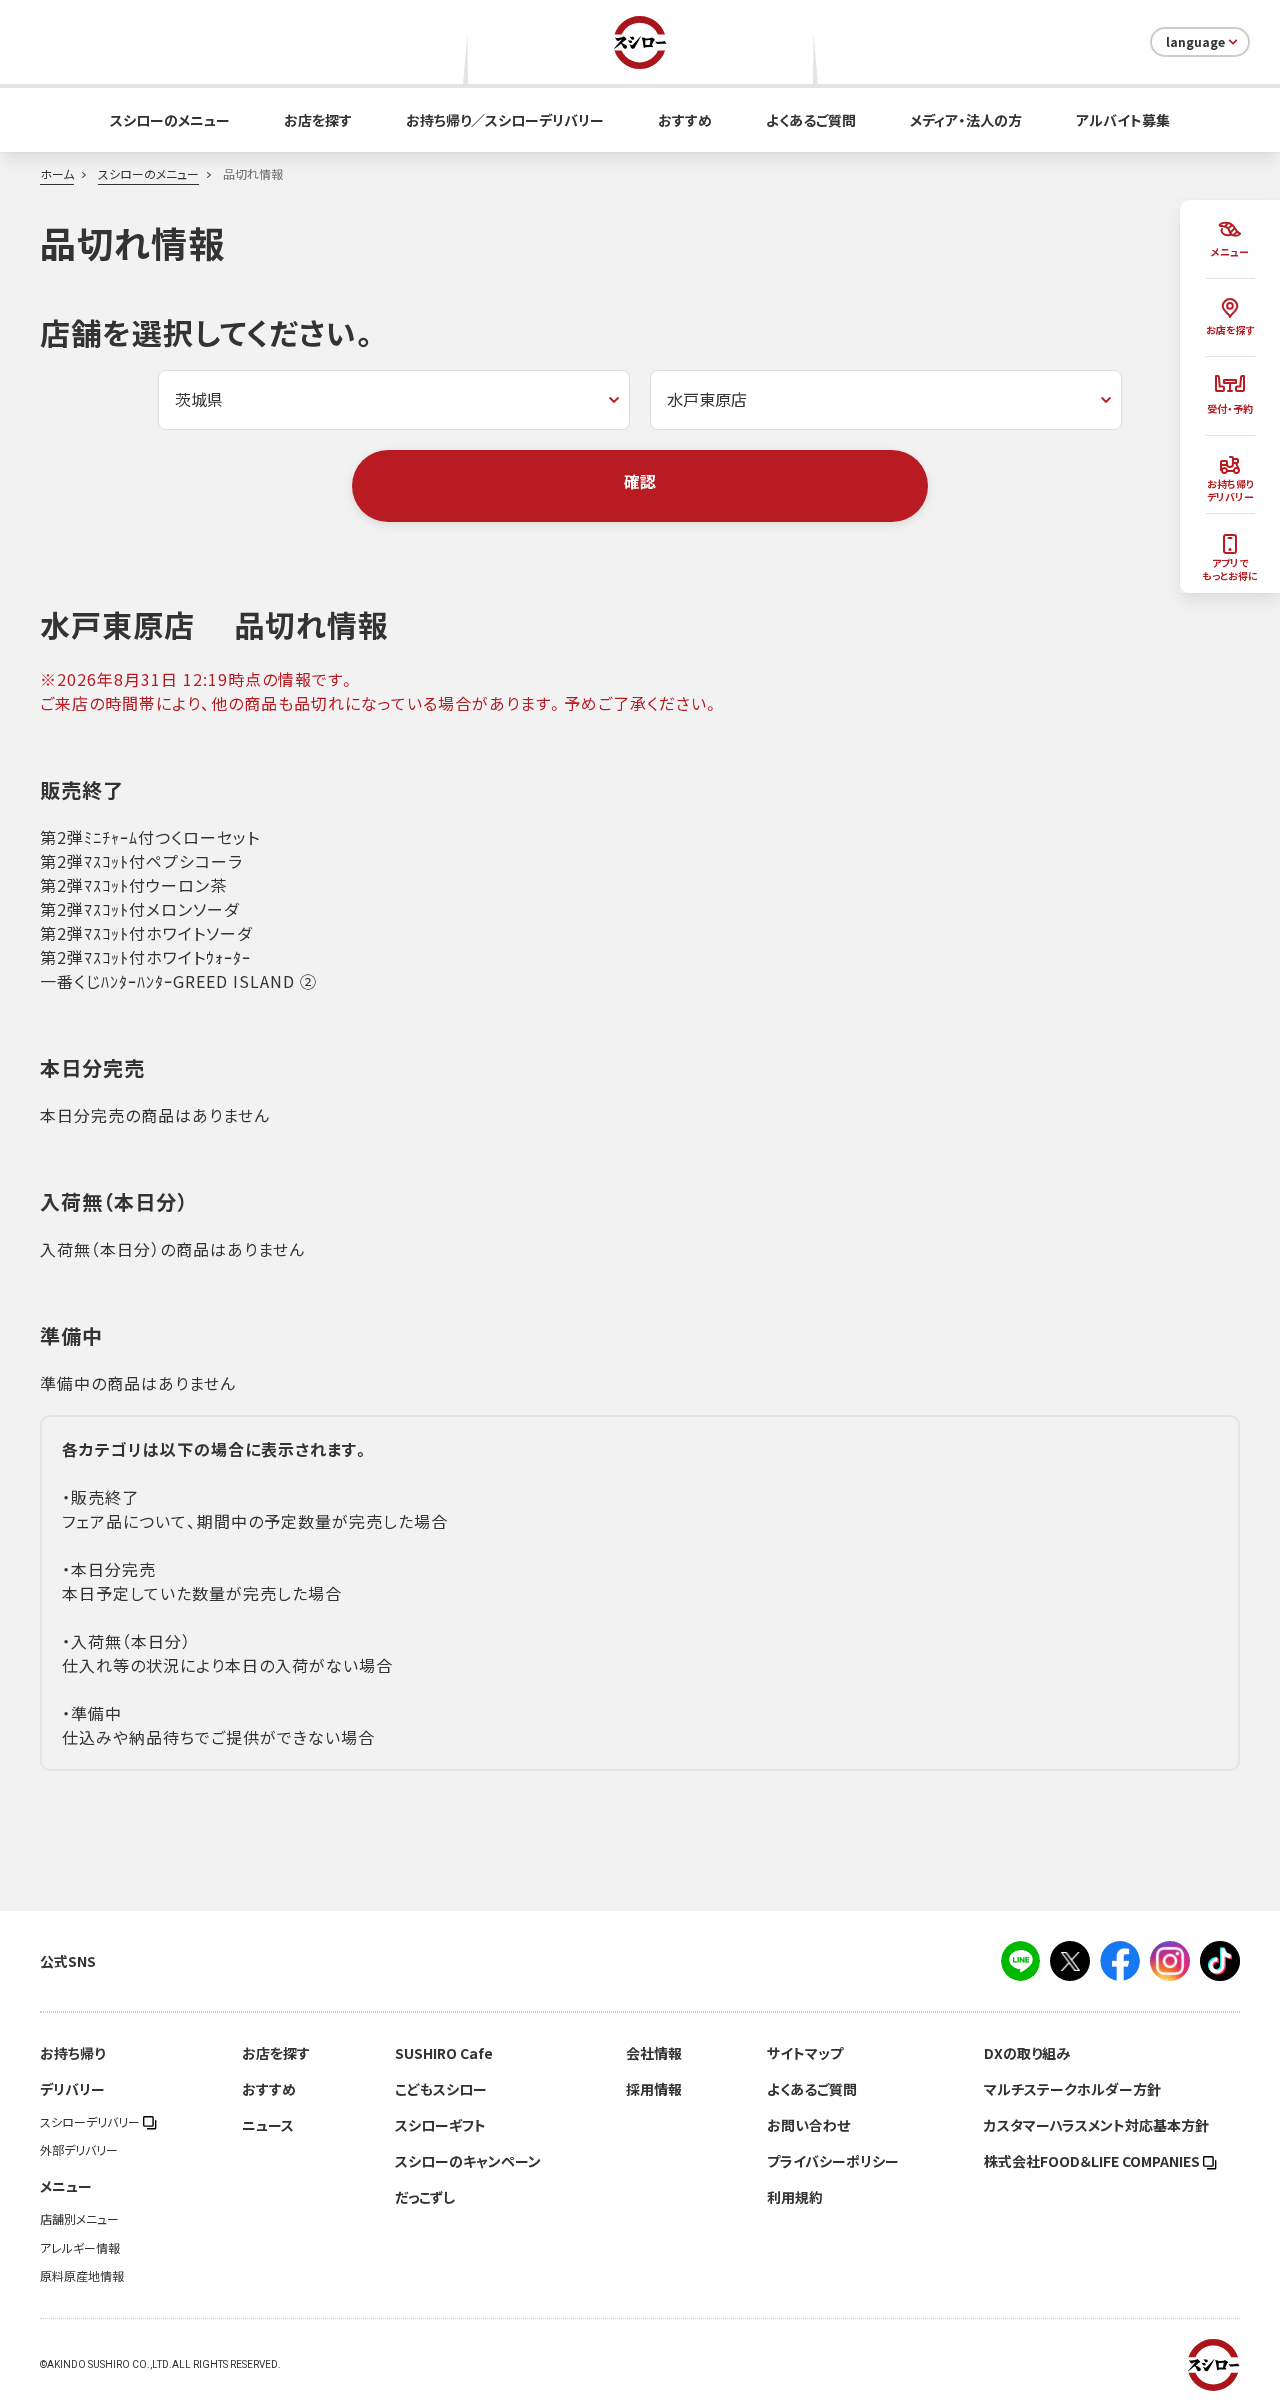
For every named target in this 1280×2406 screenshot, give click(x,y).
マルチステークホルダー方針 (1072, 2089)
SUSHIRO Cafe (444, 2053)
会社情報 (654, 2053)
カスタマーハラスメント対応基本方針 (1096, 2125)
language (1195, 42)
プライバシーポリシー (833, 2161)
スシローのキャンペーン (468, 2161)
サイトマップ (805, 2053)
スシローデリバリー (91, 2122)
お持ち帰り (72, 2053)
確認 (640, 481)
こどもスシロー (441, 2089)
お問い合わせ (808, 2125)
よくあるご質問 (811, 120)
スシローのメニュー (170, 120)
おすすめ (685, 120)
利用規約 (795, 2197)
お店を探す (318, 120)
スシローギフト (440, 2125)
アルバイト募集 (1123, 120)
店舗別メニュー (79, 2219)
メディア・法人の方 (966, 120)
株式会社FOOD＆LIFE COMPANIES (1093, 2161)
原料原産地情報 (82, 2276)
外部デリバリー (79, 2150)
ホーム (57, 174)
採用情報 (654, 2089)
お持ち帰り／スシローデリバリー (505, 120)
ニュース (268, 2125)
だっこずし (425, 2197)
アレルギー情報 (80, 2248)
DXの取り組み (1027, 2053)
